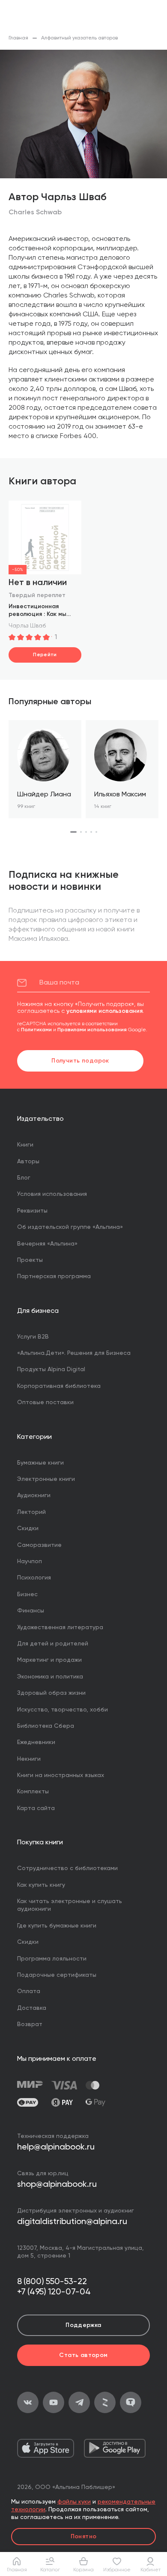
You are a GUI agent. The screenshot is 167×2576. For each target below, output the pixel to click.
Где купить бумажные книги (57, 1926)
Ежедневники (36, 1742)
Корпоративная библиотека (59, 1386)
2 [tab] (81, 832)
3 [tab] (86, 832)
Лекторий (31, 1512)
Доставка (32, 2008)
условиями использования (104, 1011)
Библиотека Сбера (46, 1726)
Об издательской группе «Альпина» (70, 1227)
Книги (25, 1145)
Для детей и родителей (53, 1644)
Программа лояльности (52, 1959)
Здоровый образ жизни (51, 1693)
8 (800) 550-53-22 (52, 2282)
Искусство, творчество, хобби (63, 1710)
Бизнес (27, 1594)
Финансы (31, 1611)
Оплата (29, 1991)
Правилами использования (92, 1030)
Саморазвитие (39, 1545)
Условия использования (52, 1194)
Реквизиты (32, 1211)
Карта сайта (36, 1808)
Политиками (36, 1030)
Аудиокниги (34, 1495)
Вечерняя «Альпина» (47, 1244)
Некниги (29, 1759)
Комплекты (33, 1792)
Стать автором (83, 2355)
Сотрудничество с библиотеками (67, 1868)
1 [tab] (73, 832)
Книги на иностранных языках (61, 1775)
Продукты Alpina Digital (51, 1369)
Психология (34, 1578)
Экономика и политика (50, 1677)
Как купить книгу (41, 1885)
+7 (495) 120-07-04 (54, 2292)
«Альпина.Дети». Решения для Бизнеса (74, 1353)
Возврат (30, 2024)
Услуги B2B (33, 1337)
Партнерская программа (54, 1276)
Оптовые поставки (45, 1402)
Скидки (28, 1528)
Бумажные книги (40, 1463)
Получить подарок (80, 1061)
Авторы (28, 1162)
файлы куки (74, 2502)
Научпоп (30, 1561)
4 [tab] (91, 832)
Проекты (30, 1260)
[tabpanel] (45, 769)
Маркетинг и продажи (49, 1660)
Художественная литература (60, 1627)
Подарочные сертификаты (57, 1975)
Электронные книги (46, 1479)
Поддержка (83, 2325)
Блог (24, 1178)
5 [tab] (96, 832)
